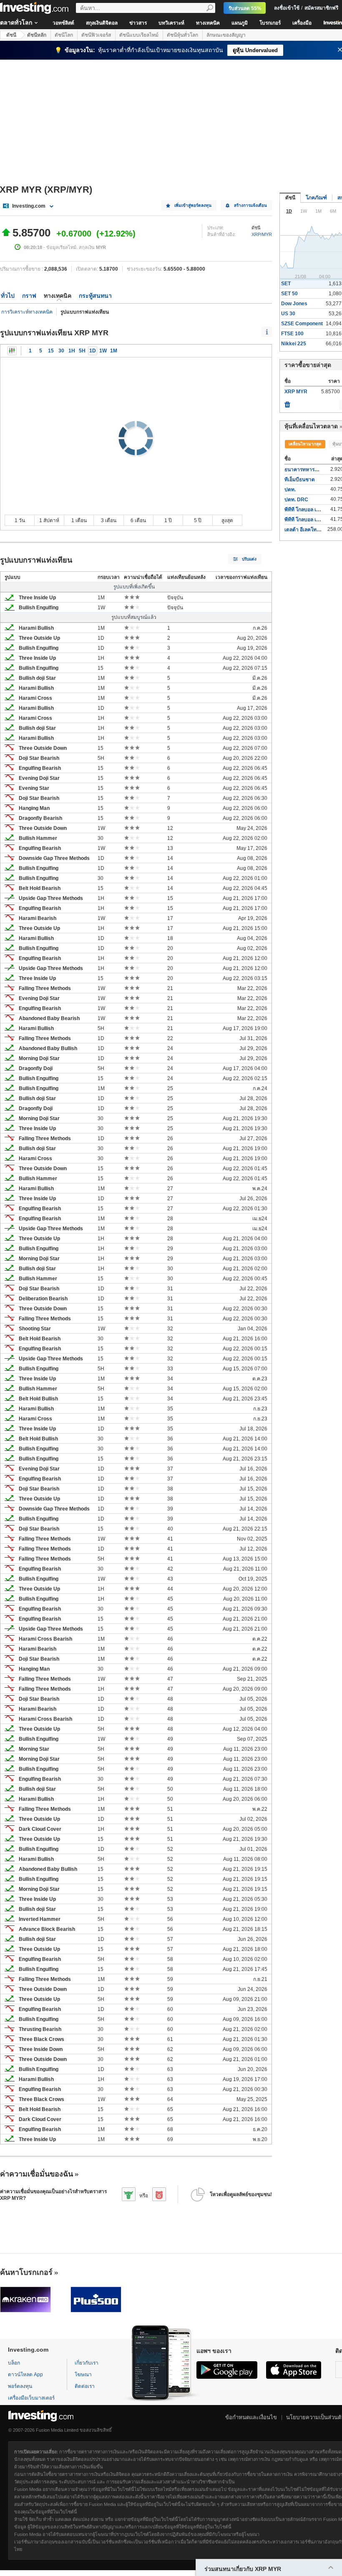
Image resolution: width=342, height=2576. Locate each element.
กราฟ (29, 296)
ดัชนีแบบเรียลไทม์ (139, 35)
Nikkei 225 (294, 344)
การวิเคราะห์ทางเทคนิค (27, 312)
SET (286, 284)
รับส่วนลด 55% (245, 8)
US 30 (288, 314)
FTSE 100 (292, 334)
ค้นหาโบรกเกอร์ (26, 2272)
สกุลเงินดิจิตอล (102, 23)
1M (114, 351)
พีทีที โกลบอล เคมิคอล (308, 520)
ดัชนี (11, 35)
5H (82, 351)
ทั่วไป (8, 296)
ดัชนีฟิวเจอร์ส (96, 35)
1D (93, 351)
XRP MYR (296, 392)
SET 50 (289, 294)
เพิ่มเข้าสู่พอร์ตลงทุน (193, 205)
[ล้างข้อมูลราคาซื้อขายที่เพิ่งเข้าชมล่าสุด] (287, 402)
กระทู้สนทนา (95, 296)
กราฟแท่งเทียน (12, 351)
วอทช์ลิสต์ (63, 23)
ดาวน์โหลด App (25, 2375)
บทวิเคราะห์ (171, 23)
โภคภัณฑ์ (316, 198)
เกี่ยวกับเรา (87, 2363)
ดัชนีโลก (64, 35)
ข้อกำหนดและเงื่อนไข (251, 2417)
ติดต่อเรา (85, 2386)
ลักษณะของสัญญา (226, 35)
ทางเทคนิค (208, 23)
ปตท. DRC (296, 500)
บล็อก (14, 2363)
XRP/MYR (262, 234)
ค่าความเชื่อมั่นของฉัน (36, 2174)
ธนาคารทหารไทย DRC (310, 470)
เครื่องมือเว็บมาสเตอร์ (31, 2398)
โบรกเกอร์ (270, 23)
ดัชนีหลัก (37, 35)
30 (61, 351)
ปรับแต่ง (249, 559)
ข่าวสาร (138, 23)
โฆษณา (83, 2375)
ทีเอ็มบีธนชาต (300, 480)
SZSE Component (302, 324)
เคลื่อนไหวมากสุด (305, 444)
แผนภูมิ (240, 23)
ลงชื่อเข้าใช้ (287, 8)
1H (72, 351)
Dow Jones (294, 304)
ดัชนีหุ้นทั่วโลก (182, 35)
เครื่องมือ (302, 23)
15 (51, 351)
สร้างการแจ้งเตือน (250, 205)
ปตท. (290, 490)
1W (103, 351)
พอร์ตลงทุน (20, 2386)
